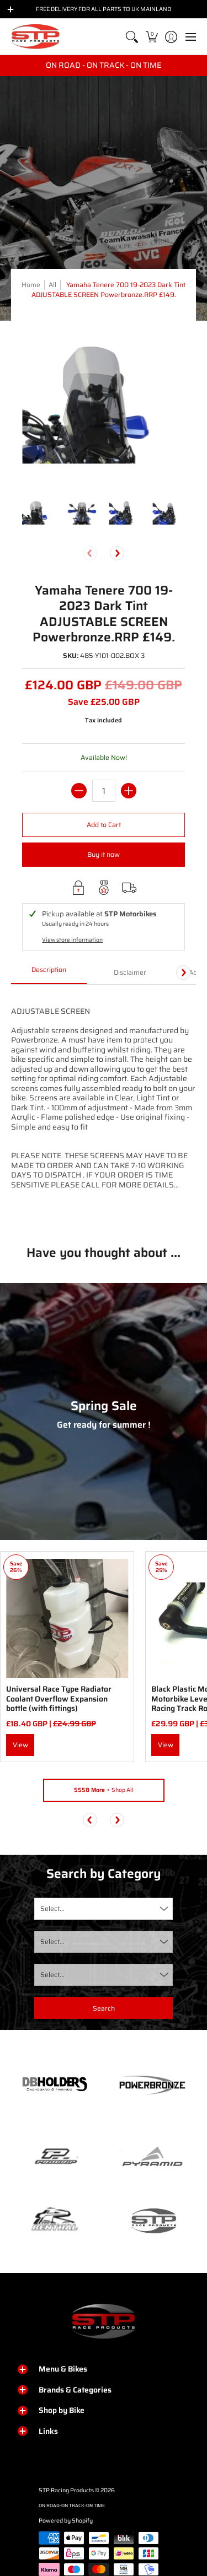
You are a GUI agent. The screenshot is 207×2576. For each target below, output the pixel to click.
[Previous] (90, 1820)
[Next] (117, 553)
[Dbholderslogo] (55, 2085)
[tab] (49, 973)
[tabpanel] (104, 1106)
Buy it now (104, 854)
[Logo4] (55, 2157)
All (52, 285)
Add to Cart (104, 825)
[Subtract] (79, 791)
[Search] (132, 37)
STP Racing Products (66, 2490)
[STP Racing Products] (36, 37)
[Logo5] (153, 2220)
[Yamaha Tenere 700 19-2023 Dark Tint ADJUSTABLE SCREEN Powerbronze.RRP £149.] (38, 512)
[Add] (129, 791)
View (20, 1745)
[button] (152, 37)
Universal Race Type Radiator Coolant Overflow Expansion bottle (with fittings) (59, 1699)
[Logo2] (55, 2220)
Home (31, 285)
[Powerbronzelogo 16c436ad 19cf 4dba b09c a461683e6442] (153, 2085)
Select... (52, 1908)
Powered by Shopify (66, 2521)
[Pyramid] (153, 2157)
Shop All (104, 1790)
